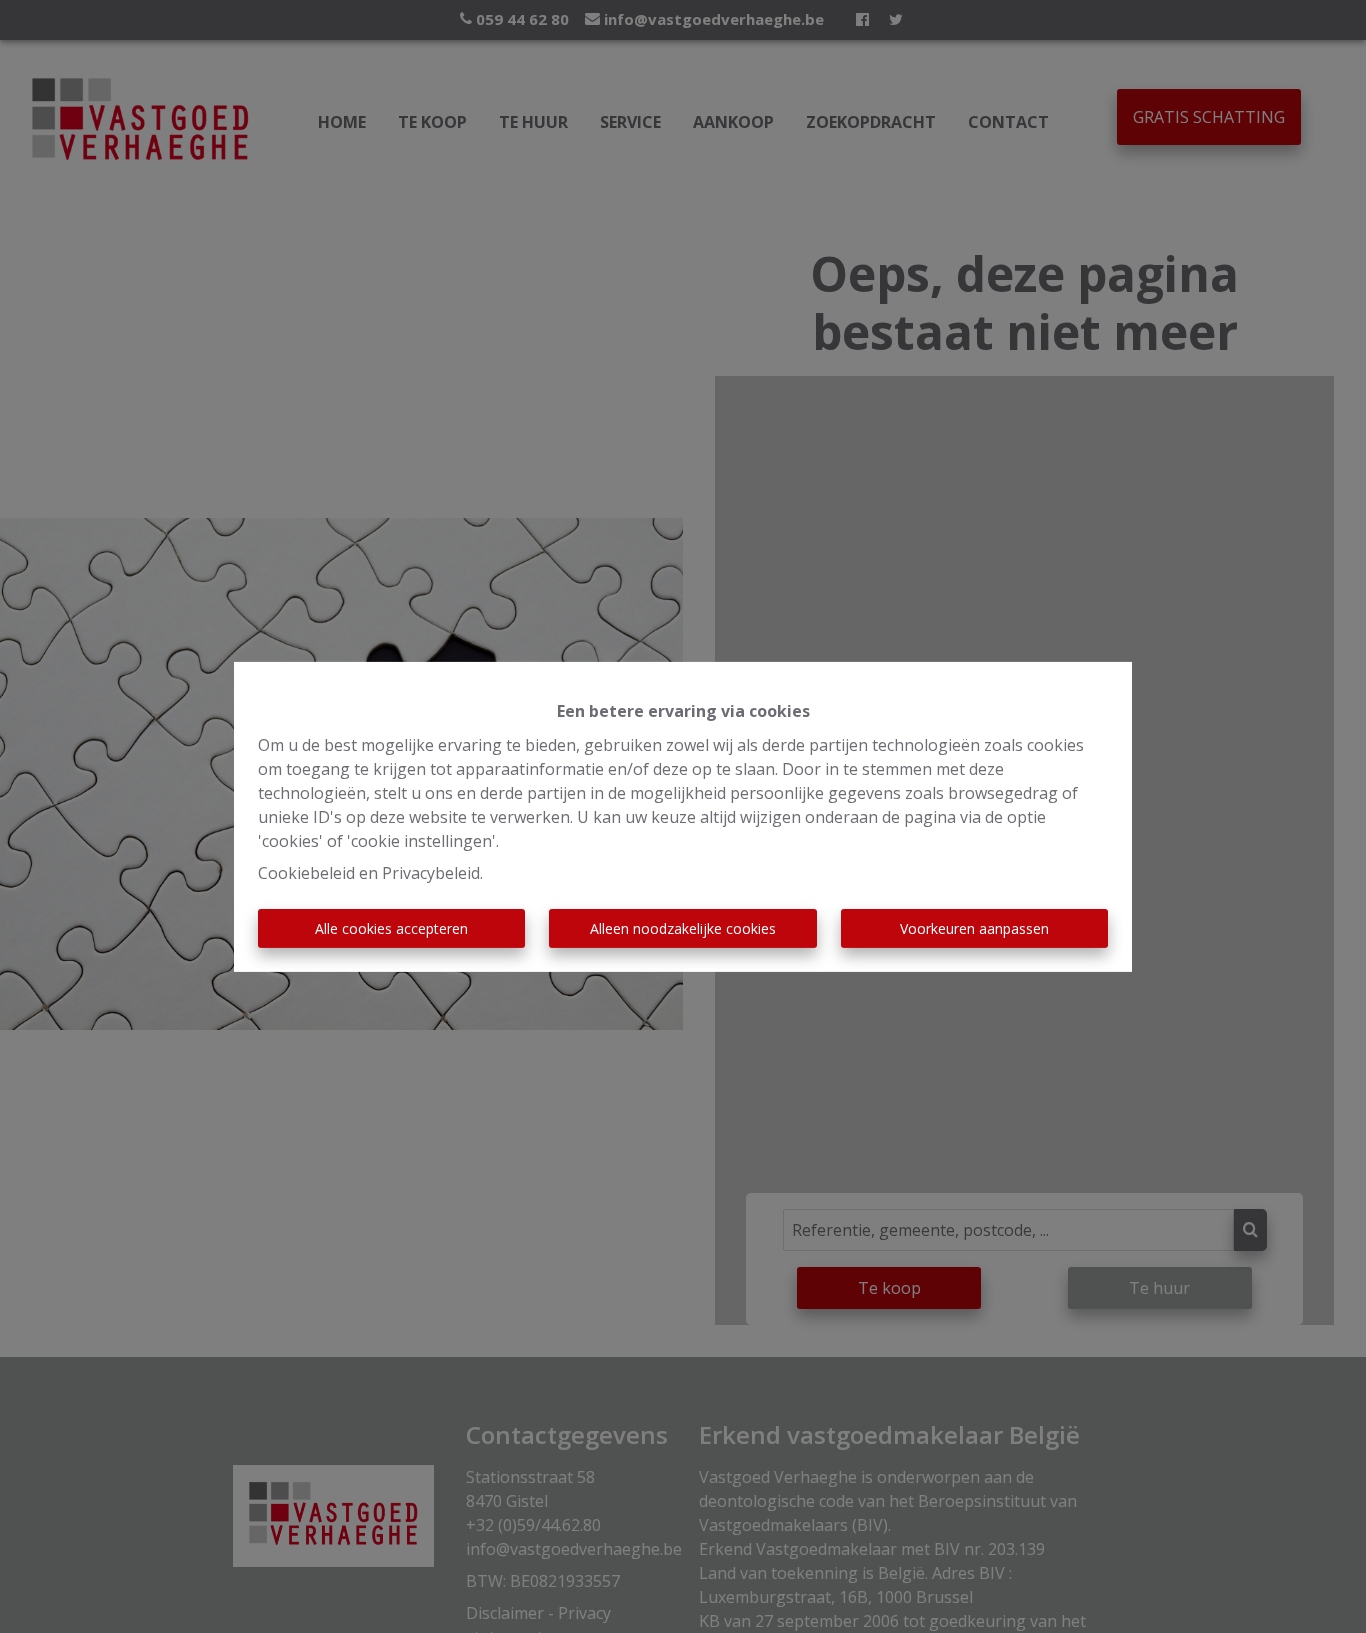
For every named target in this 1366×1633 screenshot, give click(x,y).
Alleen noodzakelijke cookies (683, 928)
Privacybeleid (431, 873)
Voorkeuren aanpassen (974, 928)
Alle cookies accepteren (391, 928)
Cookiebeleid (306, 873)
